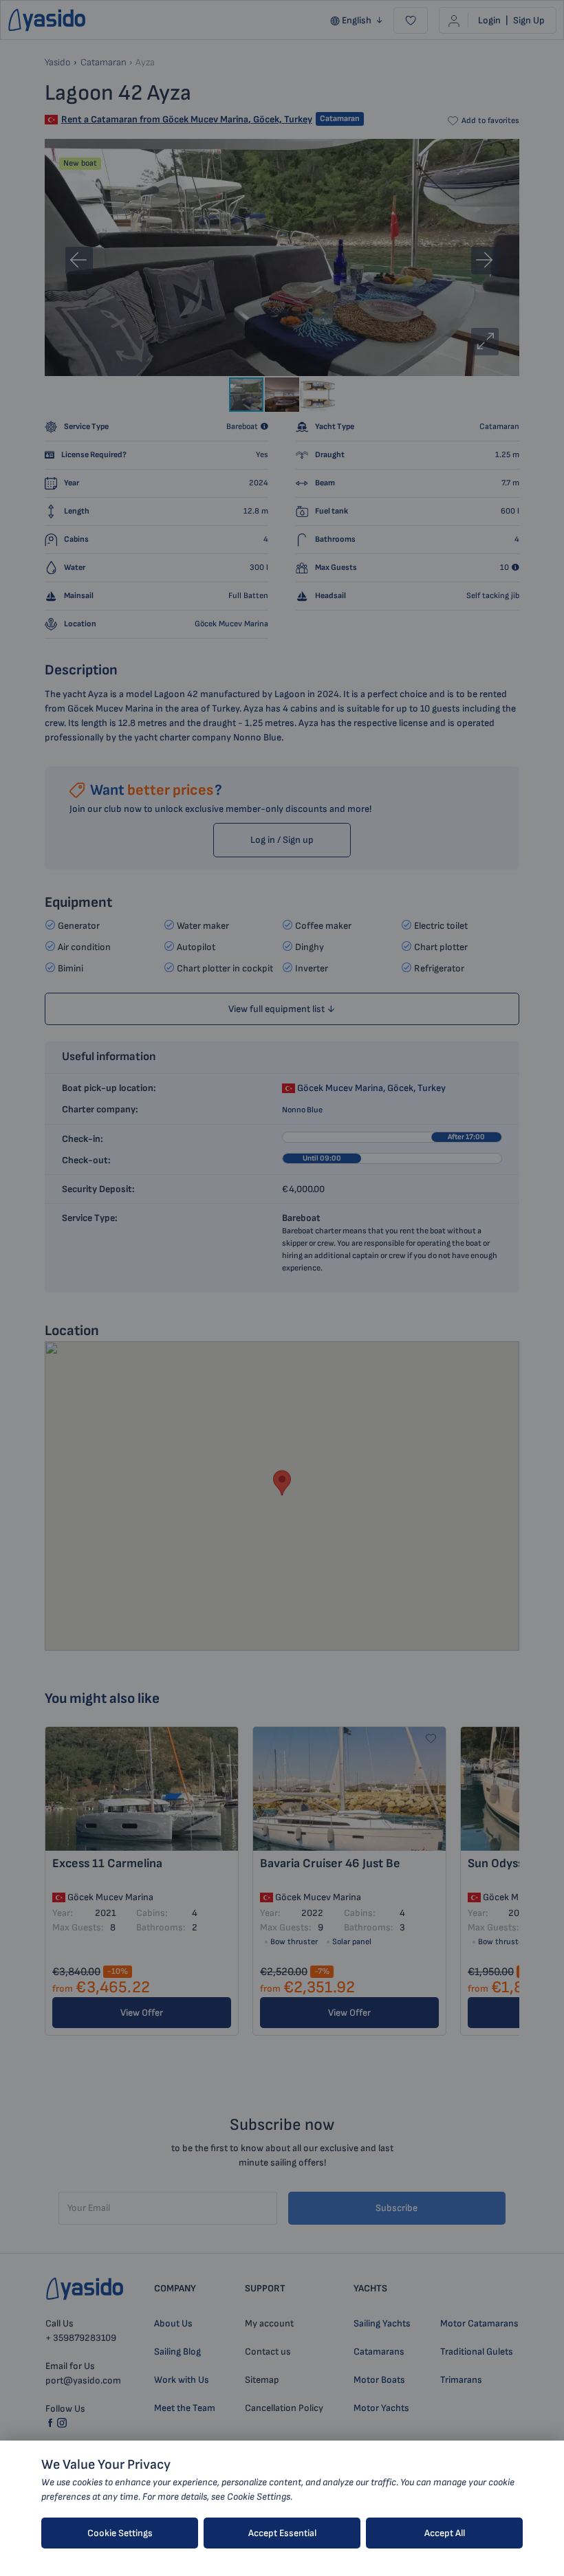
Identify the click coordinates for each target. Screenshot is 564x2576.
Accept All (445, 2533)
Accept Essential (282, 2533)
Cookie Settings (120, 2533)
